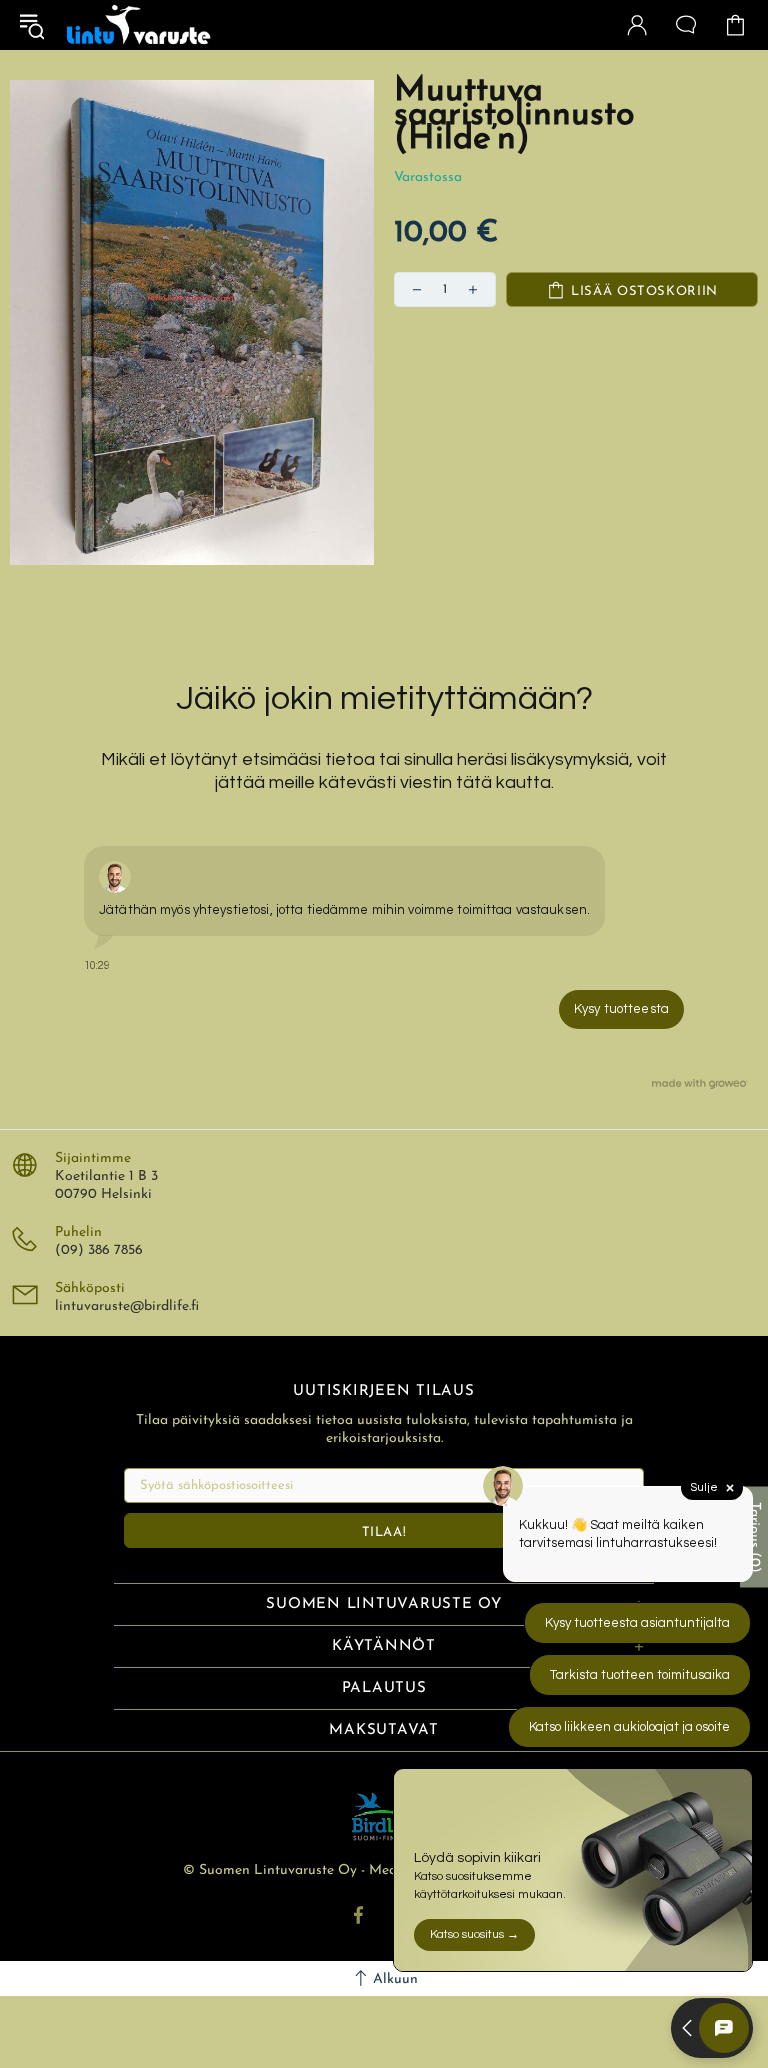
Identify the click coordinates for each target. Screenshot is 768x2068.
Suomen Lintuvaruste (139, 25)
